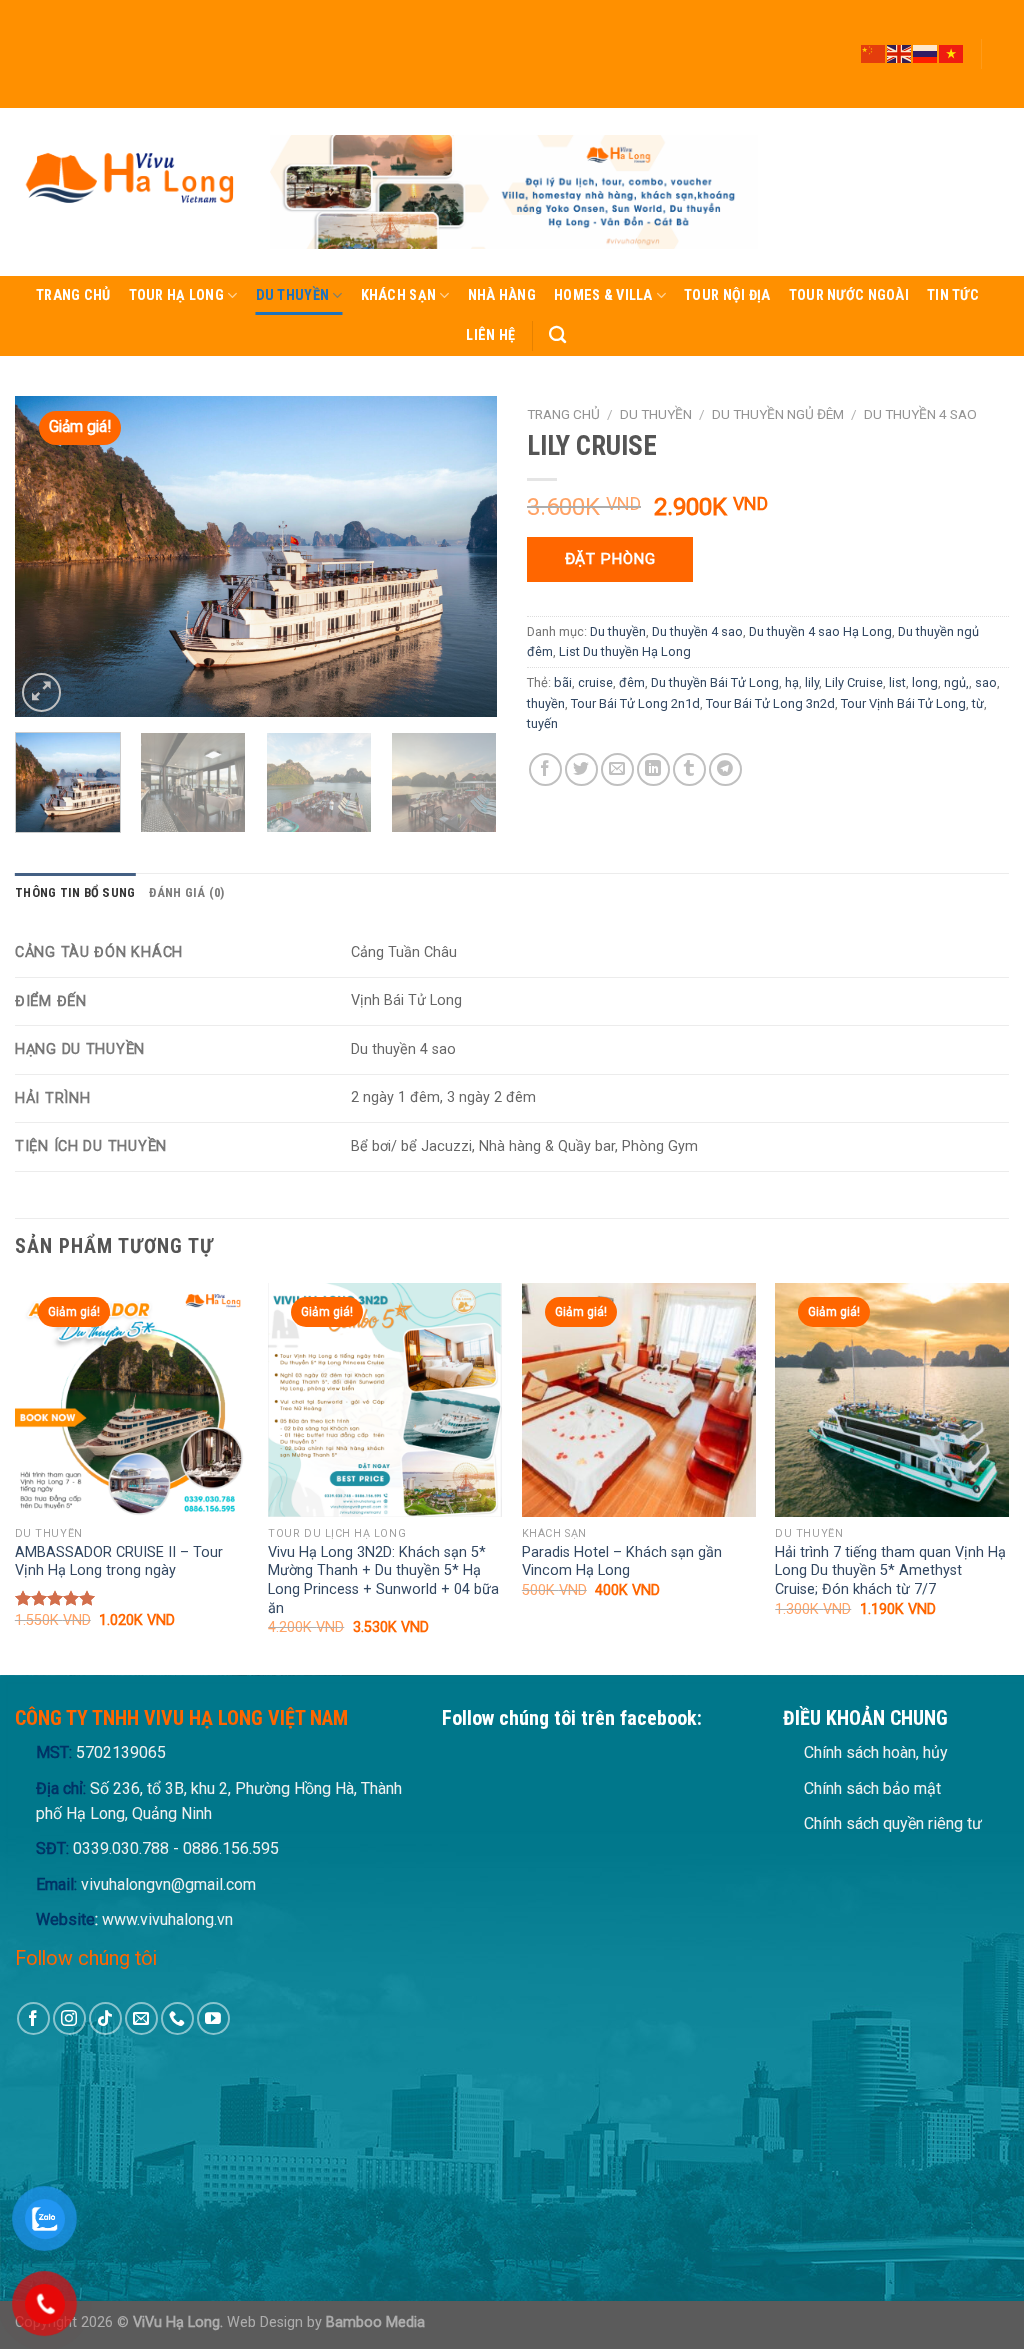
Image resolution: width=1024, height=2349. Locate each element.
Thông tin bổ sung (75, 892)
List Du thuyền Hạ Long (625, 651)
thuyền (546, 703)
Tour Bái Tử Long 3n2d (770, 703)
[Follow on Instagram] (999, 27)
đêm (632, 682)
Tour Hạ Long (176, 295)
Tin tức (953, 295)
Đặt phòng (610, 559)
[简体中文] (874, 53)
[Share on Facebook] (545, 769)
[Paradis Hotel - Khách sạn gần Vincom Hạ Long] (639, 1400)
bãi (563, 682)
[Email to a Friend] (617, 769)
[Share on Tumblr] (689, 769)
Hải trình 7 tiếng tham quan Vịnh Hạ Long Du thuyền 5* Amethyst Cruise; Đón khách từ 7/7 (890, 1571)
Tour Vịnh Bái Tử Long (903, 703)
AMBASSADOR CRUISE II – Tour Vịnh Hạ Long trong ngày (119, 1562)
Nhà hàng (502, 295)
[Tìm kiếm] (557, 335)
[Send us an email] (999, 63)
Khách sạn (399, 295)
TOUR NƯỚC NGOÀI (849, 295)
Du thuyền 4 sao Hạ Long (820, 631)
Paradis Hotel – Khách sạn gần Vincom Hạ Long (622, 1562)
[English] (900, 53)
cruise (595, 682)
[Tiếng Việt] (952, 53)
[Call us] (999, 81)
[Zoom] (41, 692)
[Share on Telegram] (725, 769)
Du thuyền (293, 295)
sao (986, 682)
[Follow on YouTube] (999, 99)
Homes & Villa (603, 295)
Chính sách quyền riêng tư (893, 1823)
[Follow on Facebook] (999, 9)
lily (812, 682)
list (897, 682)
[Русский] (926, 53)
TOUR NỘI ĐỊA (727, 295)
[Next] (462, 556)
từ (978, 703)
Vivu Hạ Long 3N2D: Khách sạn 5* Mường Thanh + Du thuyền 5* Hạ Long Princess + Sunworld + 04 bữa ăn (383, 1580)
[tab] (75, 893)
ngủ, (956, 682)
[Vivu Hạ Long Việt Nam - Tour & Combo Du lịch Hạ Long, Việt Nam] (127, 192)
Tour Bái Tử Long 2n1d (635, 703)
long (925, 682)
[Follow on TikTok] (999, 45)
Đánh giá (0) (186, 892)
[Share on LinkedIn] (653, 769)
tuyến (542, 723)
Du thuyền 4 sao (920, 414)
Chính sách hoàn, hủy (876, 1752)
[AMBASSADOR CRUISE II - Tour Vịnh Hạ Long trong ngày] (132, 1400)
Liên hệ (490, 335)
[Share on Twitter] (581, 769)
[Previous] (50, 556)
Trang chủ (73, 295)
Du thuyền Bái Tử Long (715, 682)
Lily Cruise (854, 682)
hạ (792, 682)
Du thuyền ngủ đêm (778, 414)
